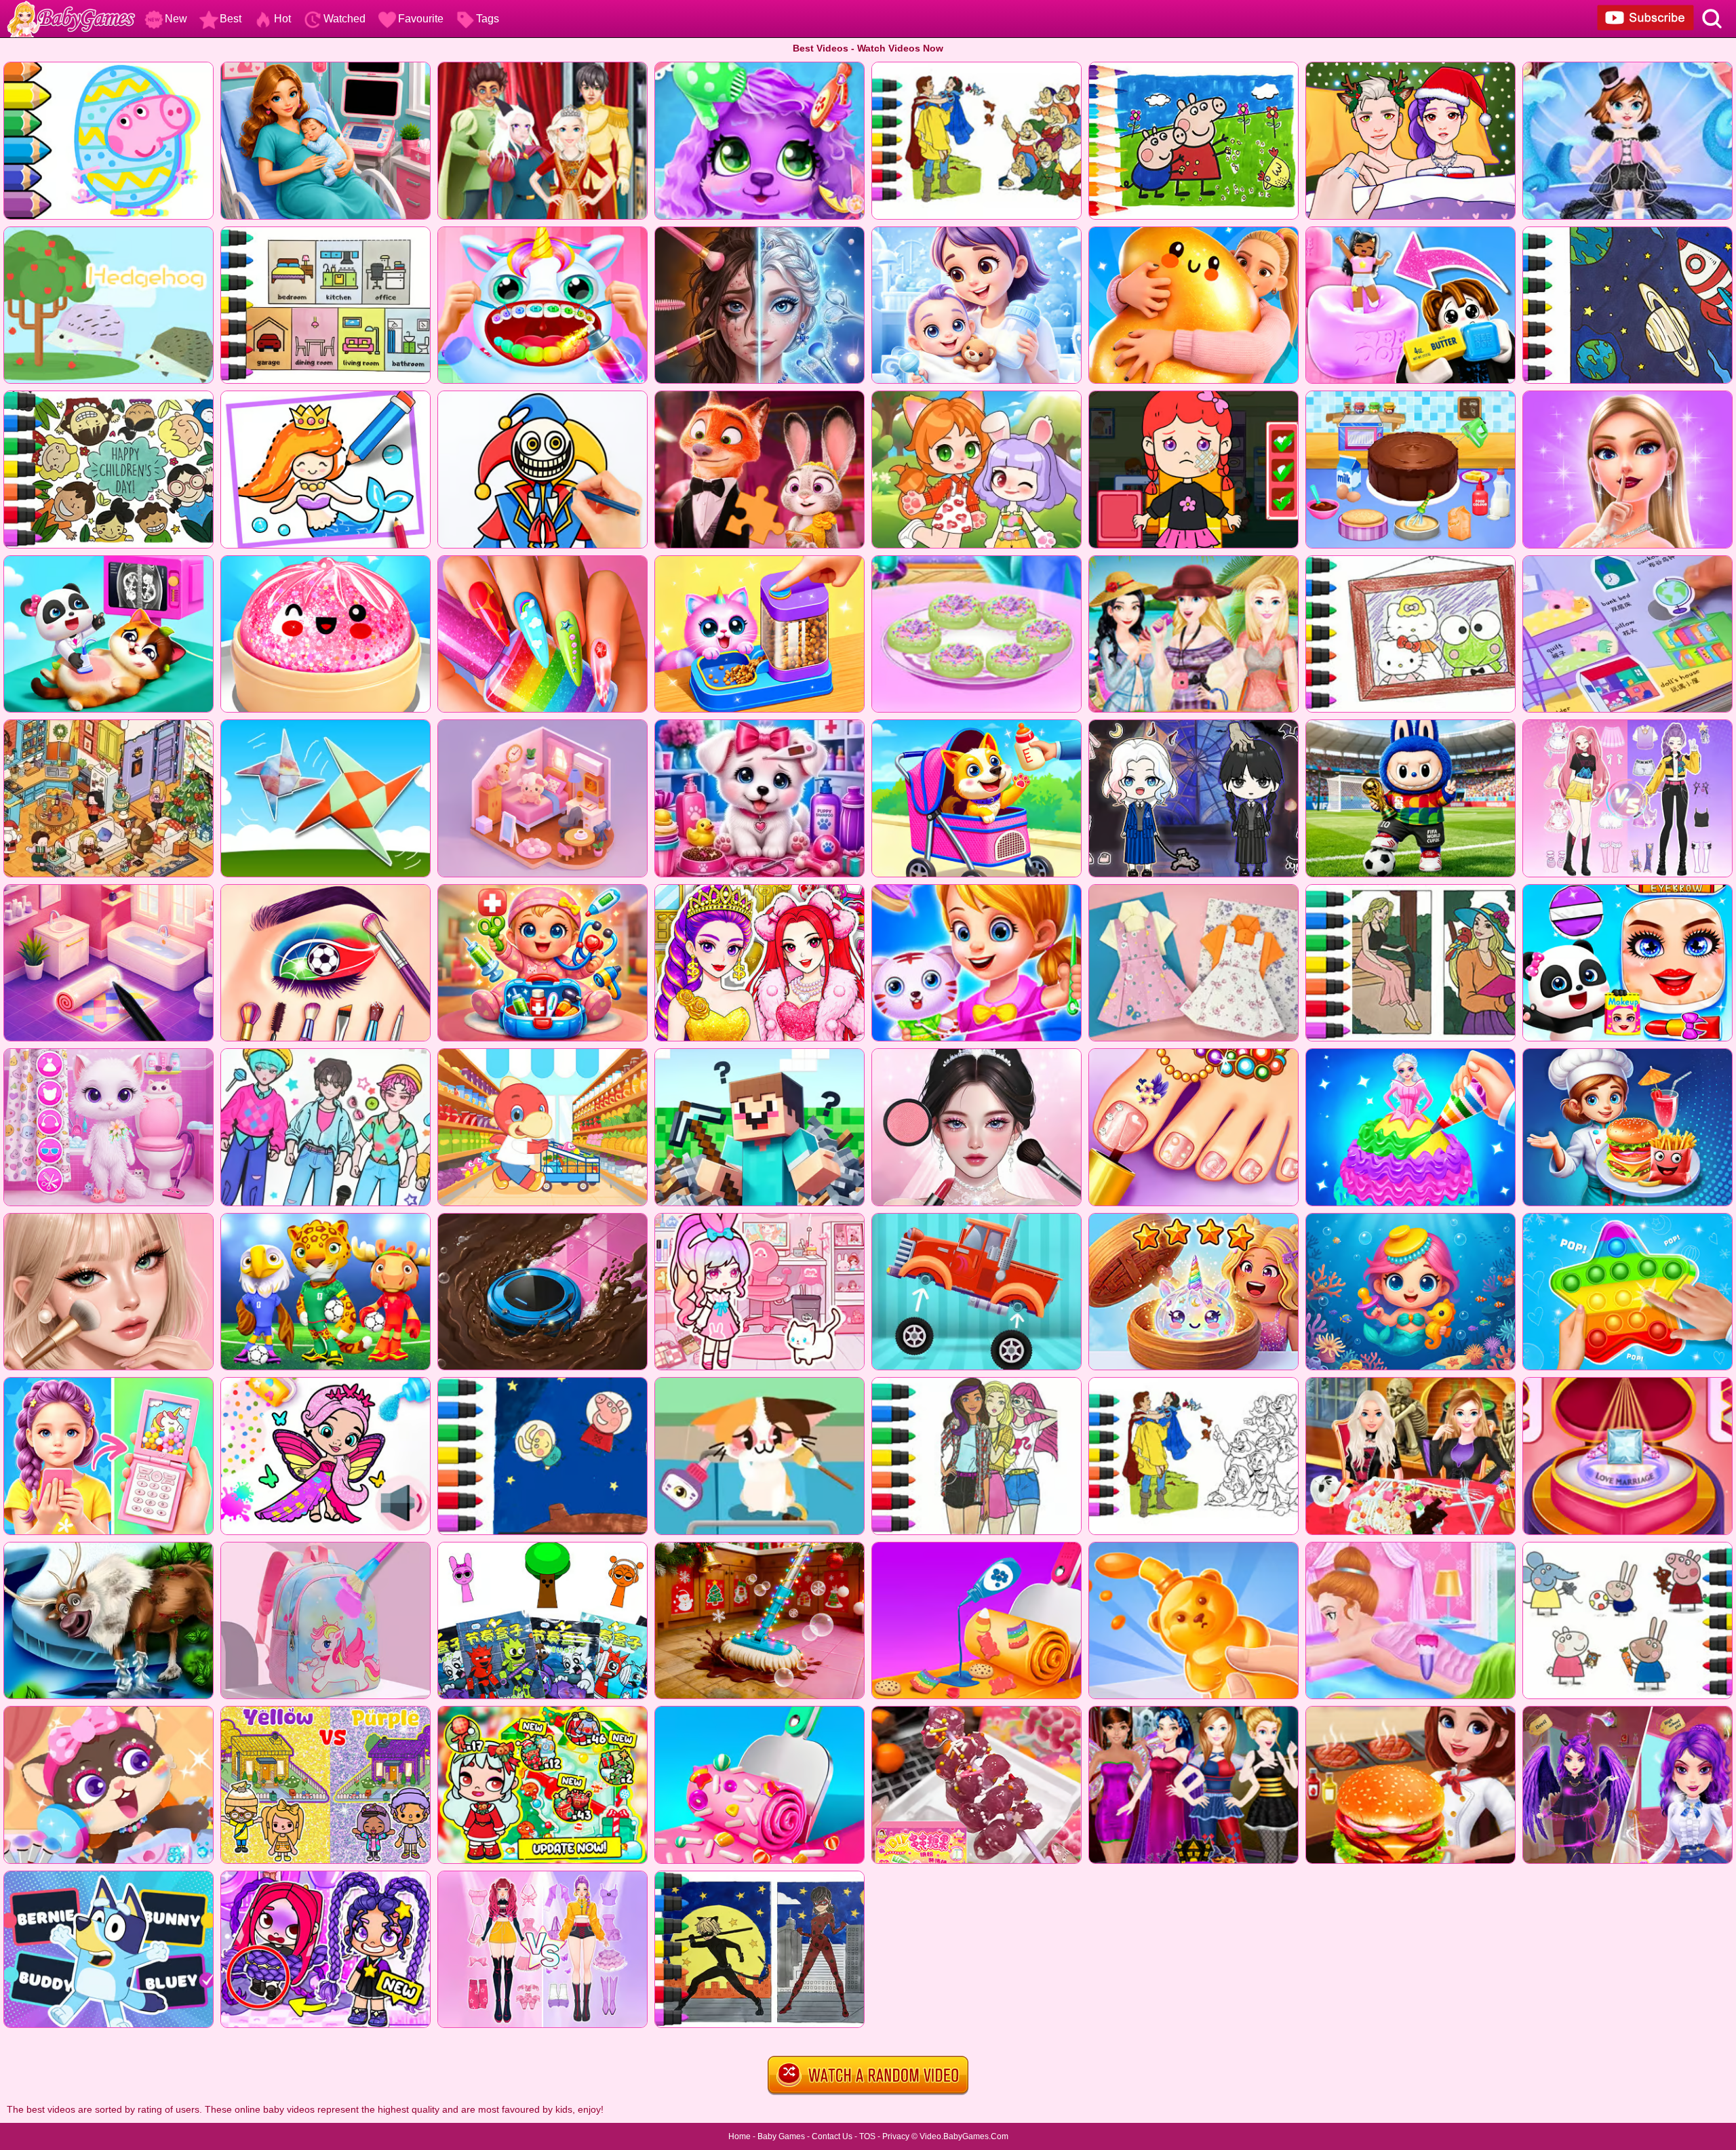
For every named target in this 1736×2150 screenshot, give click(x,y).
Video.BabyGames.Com (964, 2136)
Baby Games (781, 2136)
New (176, 19)
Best (231, 19)
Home (739, 2136)
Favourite (421, 19)
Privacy (896, 2136)
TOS (867, 2136)
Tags (488, 19)
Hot (282, 19)
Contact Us (832, 2136)
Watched (344, 19)
